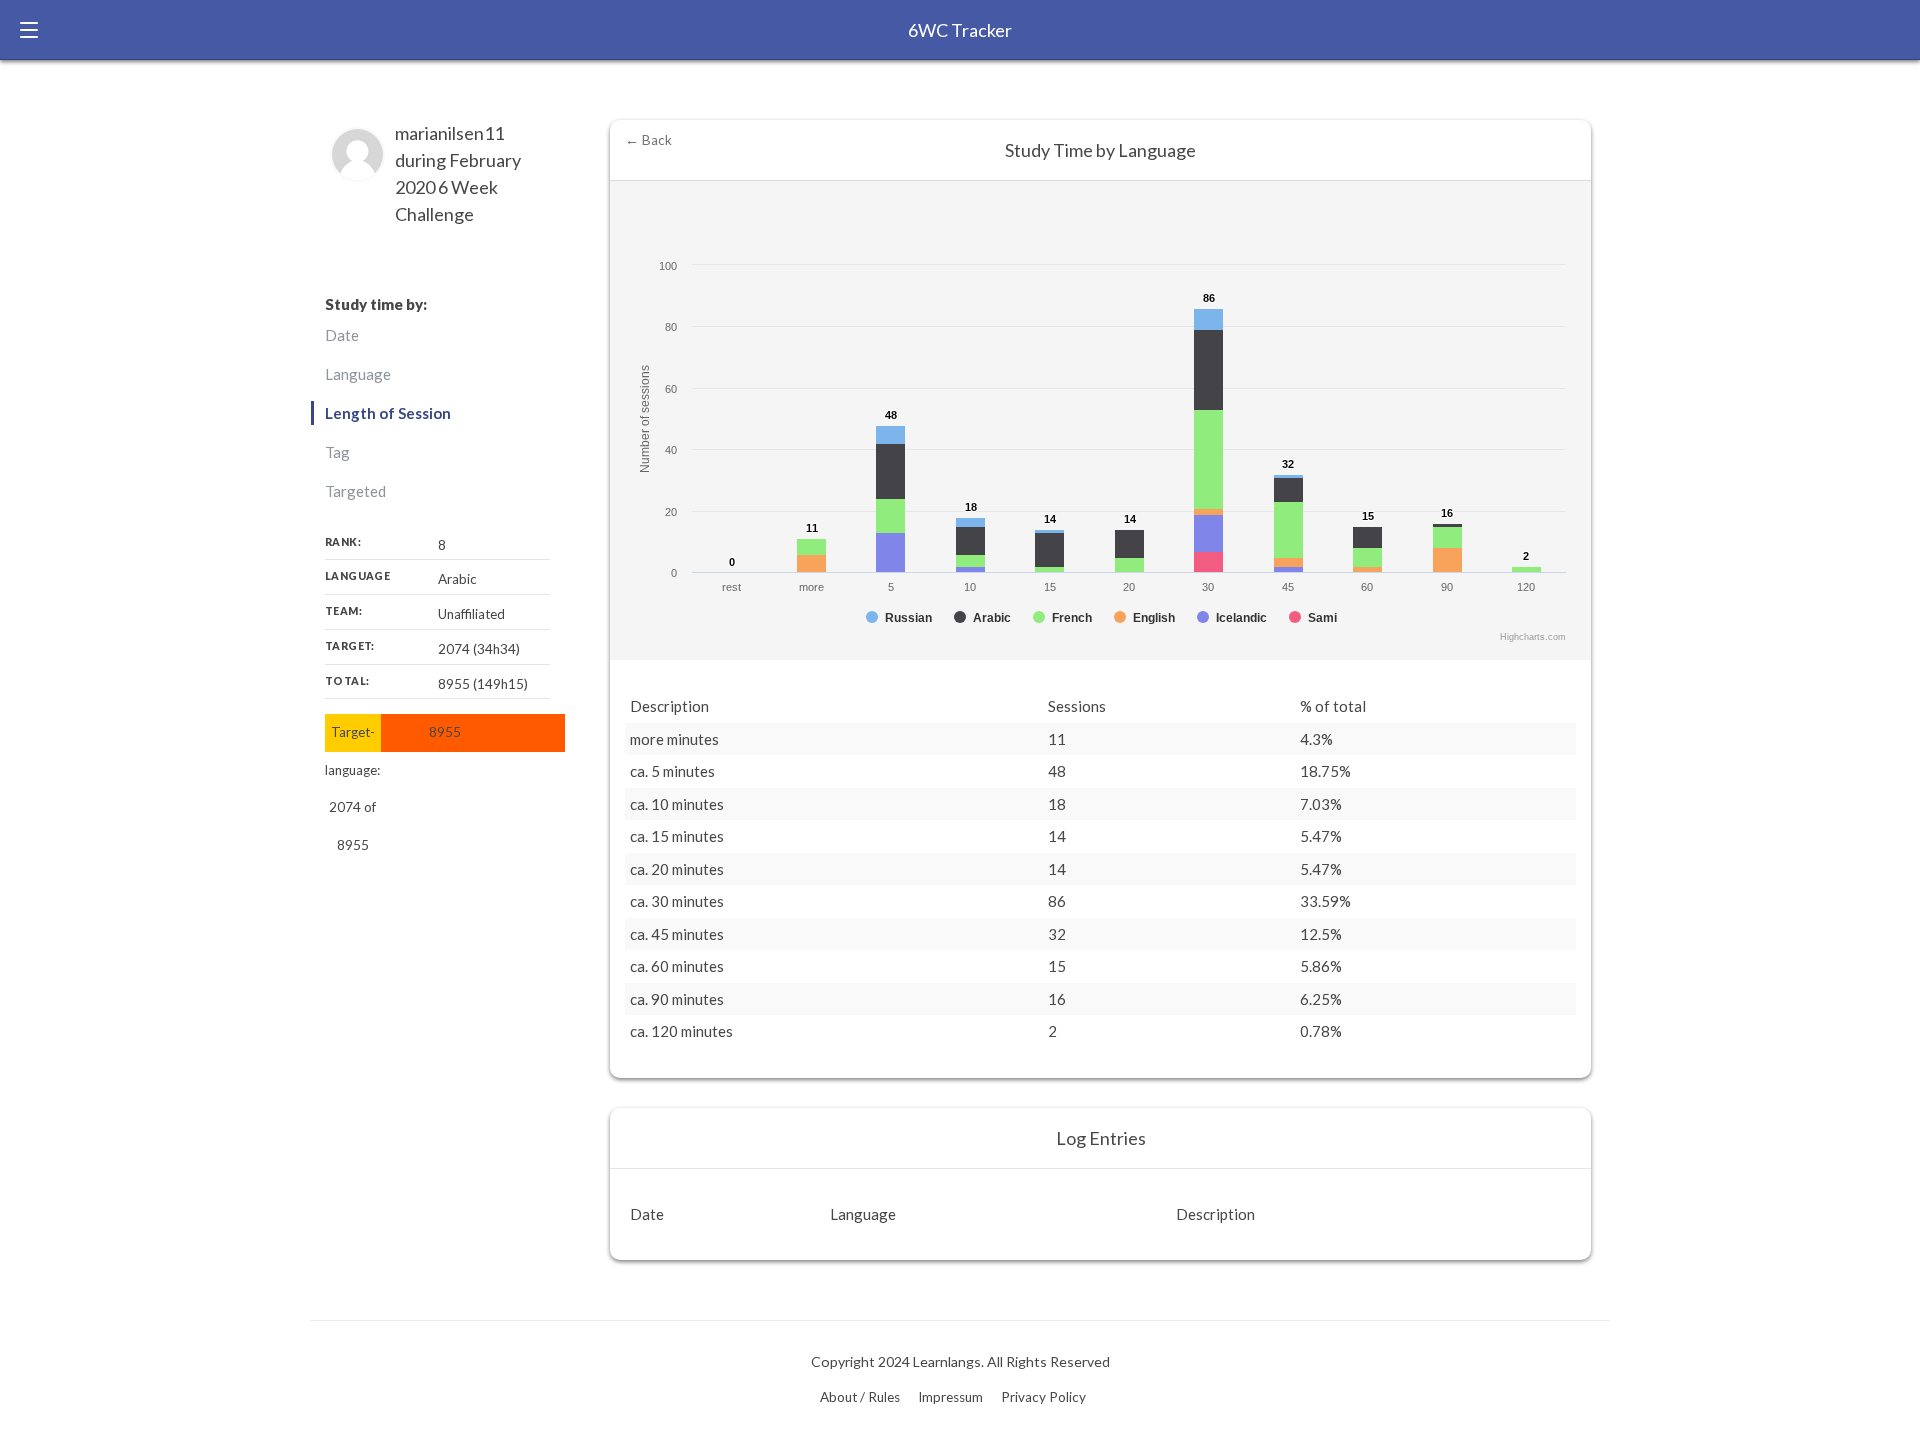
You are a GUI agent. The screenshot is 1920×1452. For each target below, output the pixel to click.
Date (342, 335)
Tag (337, 452)
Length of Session (388, 413)
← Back (648, 140)
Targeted (355, 491)
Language (358, 374)
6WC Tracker (960, 30)
